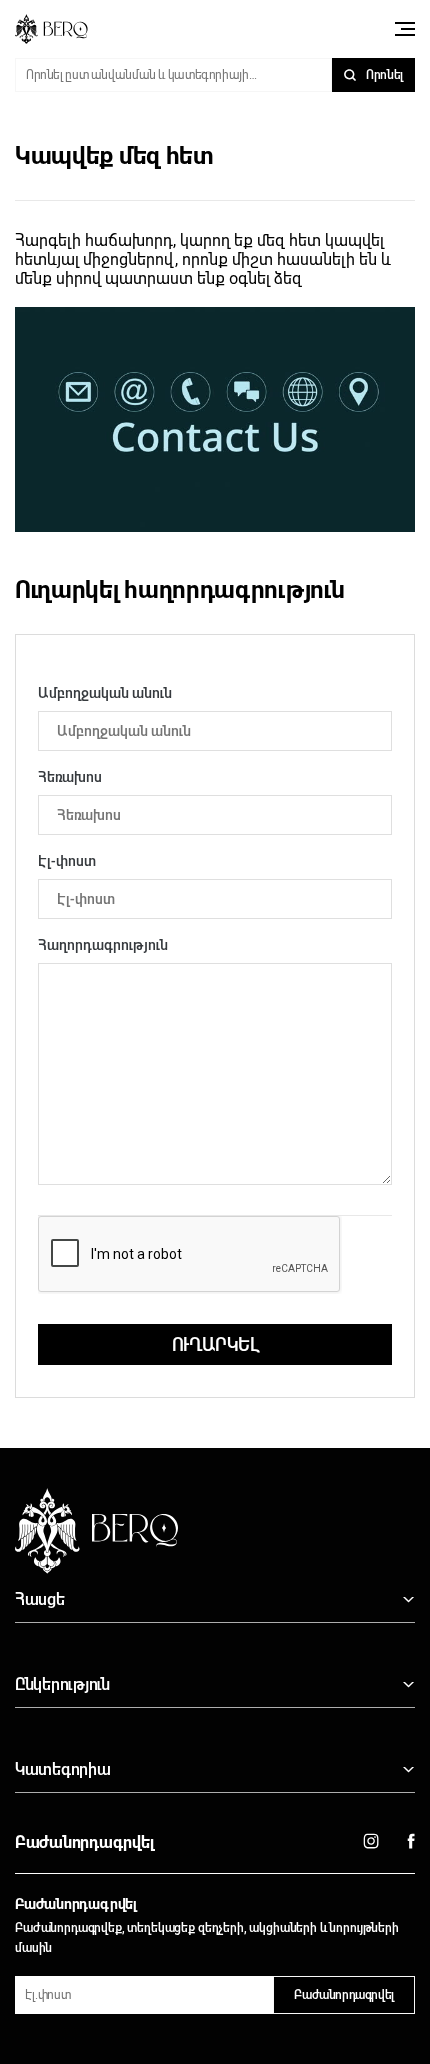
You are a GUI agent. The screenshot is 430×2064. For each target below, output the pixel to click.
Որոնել (384, 75)
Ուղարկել (215, 1344)
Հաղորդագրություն (103, 945)
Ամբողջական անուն (105, 693)
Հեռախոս (70, 777)
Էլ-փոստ (67, 861)
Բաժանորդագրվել (344, 1995)
